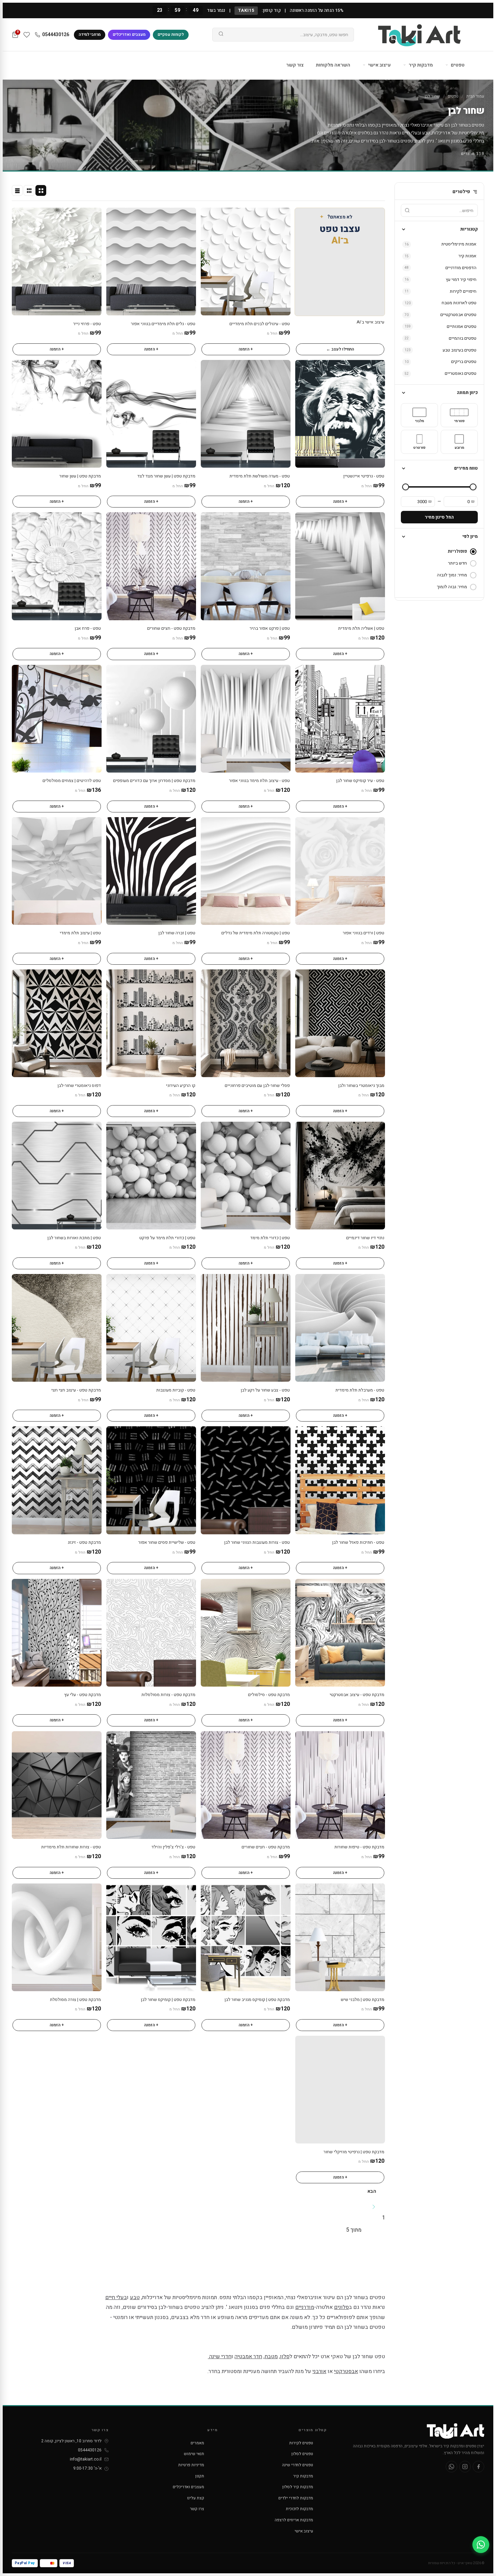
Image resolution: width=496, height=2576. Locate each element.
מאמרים (197, 2443)
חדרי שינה (220, 2357)
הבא (372, 2191)
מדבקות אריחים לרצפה (294, 2520)
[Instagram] (465, 2467)
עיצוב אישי (379, 65)
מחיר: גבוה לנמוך (452, 587)
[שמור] (210, 216)
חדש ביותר (458, 563)
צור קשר (295, 65)
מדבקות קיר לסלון (298, 2487)
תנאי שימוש (194, 2454)
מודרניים (332, 133)
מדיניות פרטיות (191, 2465)
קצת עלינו (196, 2498)
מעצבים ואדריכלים (129, 34)
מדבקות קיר (420, 65)
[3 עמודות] (29, 190)
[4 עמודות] (41, 190)
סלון (285, 2357)
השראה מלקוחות (333, 65)
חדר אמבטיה (248, 2357)
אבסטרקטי (346, 2371)
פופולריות (457, 551)
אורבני (319, 2371)
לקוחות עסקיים (171, 34)
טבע (426, 133)
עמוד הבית (475, 96)
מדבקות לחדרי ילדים (296, 2498)
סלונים (364, 133)
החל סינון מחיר (439, 517)
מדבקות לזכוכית (299, 2509)
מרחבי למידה (90, 34)
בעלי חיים (411, 133)
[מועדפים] (27, 35)
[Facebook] (478, 2467)
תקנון (200, 2476)
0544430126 (56, 35)
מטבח (271, 2357)
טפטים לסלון (302, 2454)
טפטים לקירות (301, 2443)
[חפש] (221, 35)
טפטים (457, 65)
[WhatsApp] (451, 2467)
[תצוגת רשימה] (17, 190)
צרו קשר (197, 2509)
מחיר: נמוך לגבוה (452, 575)
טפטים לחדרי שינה (298, 2465)
